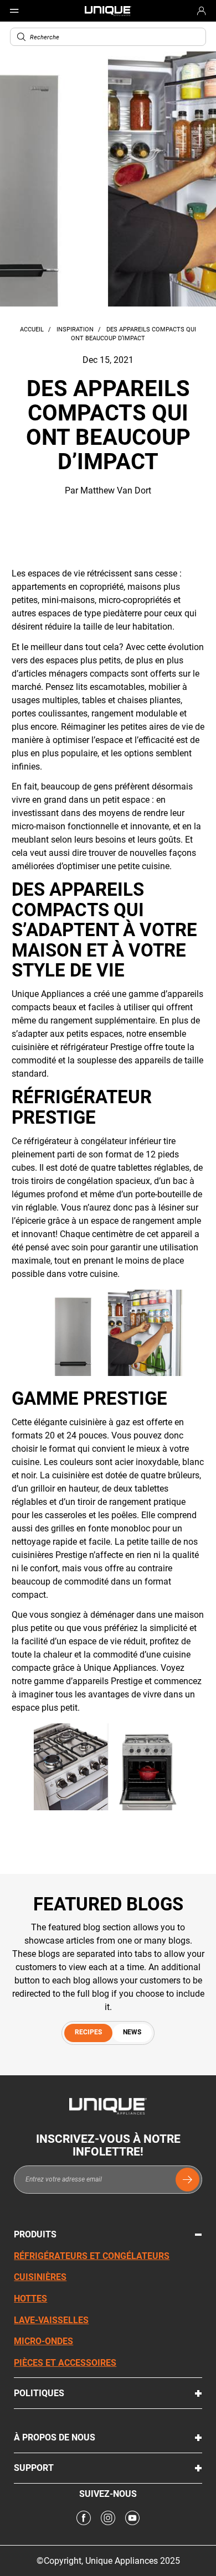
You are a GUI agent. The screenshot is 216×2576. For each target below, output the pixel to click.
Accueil (33, 329)
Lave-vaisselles (51, 2320)
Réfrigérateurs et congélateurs (92, 2256)
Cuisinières (40, 2277)
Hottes (30, 2299)
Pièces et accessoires (65, 2363)
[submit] (187, 2180)
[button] (21, 37)
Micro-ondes (43, 2341)
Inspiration (76, 329)
